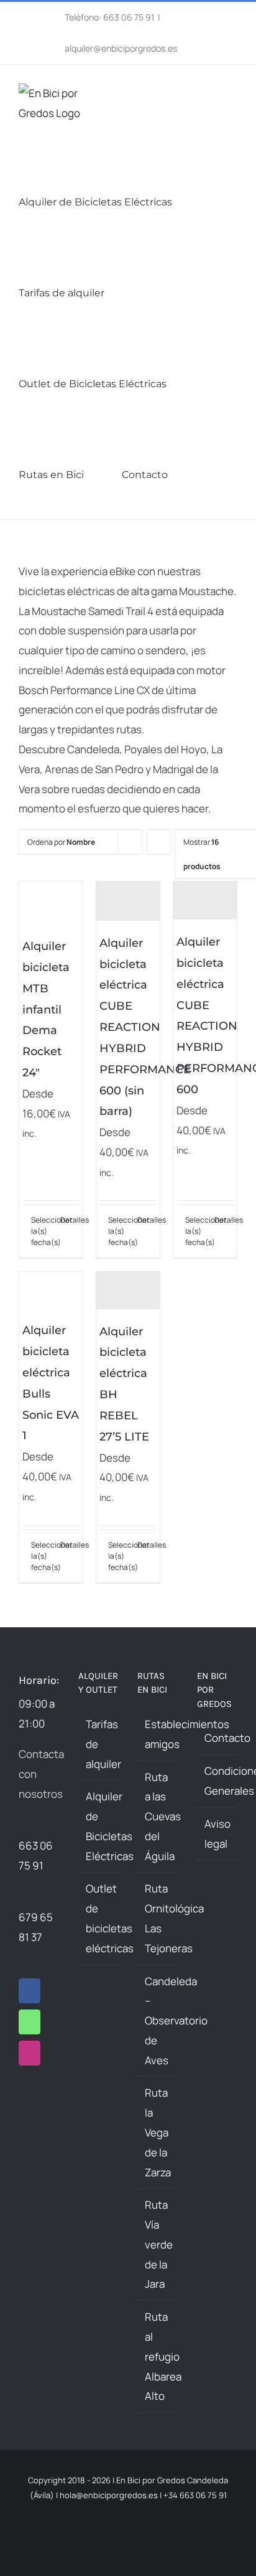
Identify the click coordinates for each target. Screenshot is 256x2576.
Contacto (218, 1738)
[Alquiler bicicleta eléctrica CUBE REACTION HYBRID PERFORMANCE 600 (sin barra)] (128, 901)
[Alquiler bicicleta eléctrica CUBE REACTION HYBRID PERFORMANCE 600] (205, 900)
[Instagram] (30, 2053)
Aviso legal (217, 1834)
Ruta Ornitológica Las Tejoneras (158, 1918)
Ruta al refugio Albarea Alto (158, 2356)
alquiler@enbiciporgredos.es (121, 48)
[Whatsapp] (30, 2022)
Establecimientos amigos (158, 1734)
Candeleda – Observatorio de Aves (158, 2021)
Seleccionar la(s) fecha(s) (41, 1231)
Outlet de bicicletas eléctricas (99, 1918)
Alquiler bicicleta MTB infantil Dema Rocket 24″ (46, 1009)
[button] (229, 474)
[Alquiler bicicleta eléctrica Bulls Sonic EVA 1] (51, 1290)
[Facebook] (30, 1991)
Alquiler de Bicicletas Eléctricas (99, 1826)
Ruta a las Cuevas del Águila (158, 1817)
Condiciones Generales (218, 1781)
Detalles (70, 1220)
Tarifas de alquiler (99, 1744)
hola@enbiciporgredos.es (109, 2495)
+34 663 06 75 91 (195, 2495)
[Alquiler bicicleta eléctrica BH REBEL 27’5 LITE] (128, 1290)
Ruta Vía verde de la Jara (158, 2244)
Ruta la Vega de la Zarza (158, 2132)
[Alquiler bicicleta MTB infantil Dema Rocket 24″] (51, 903)
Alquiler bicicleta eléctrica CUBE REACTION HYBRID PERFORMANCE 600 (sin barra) (145, 1027)
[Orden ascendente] (159, 842)
